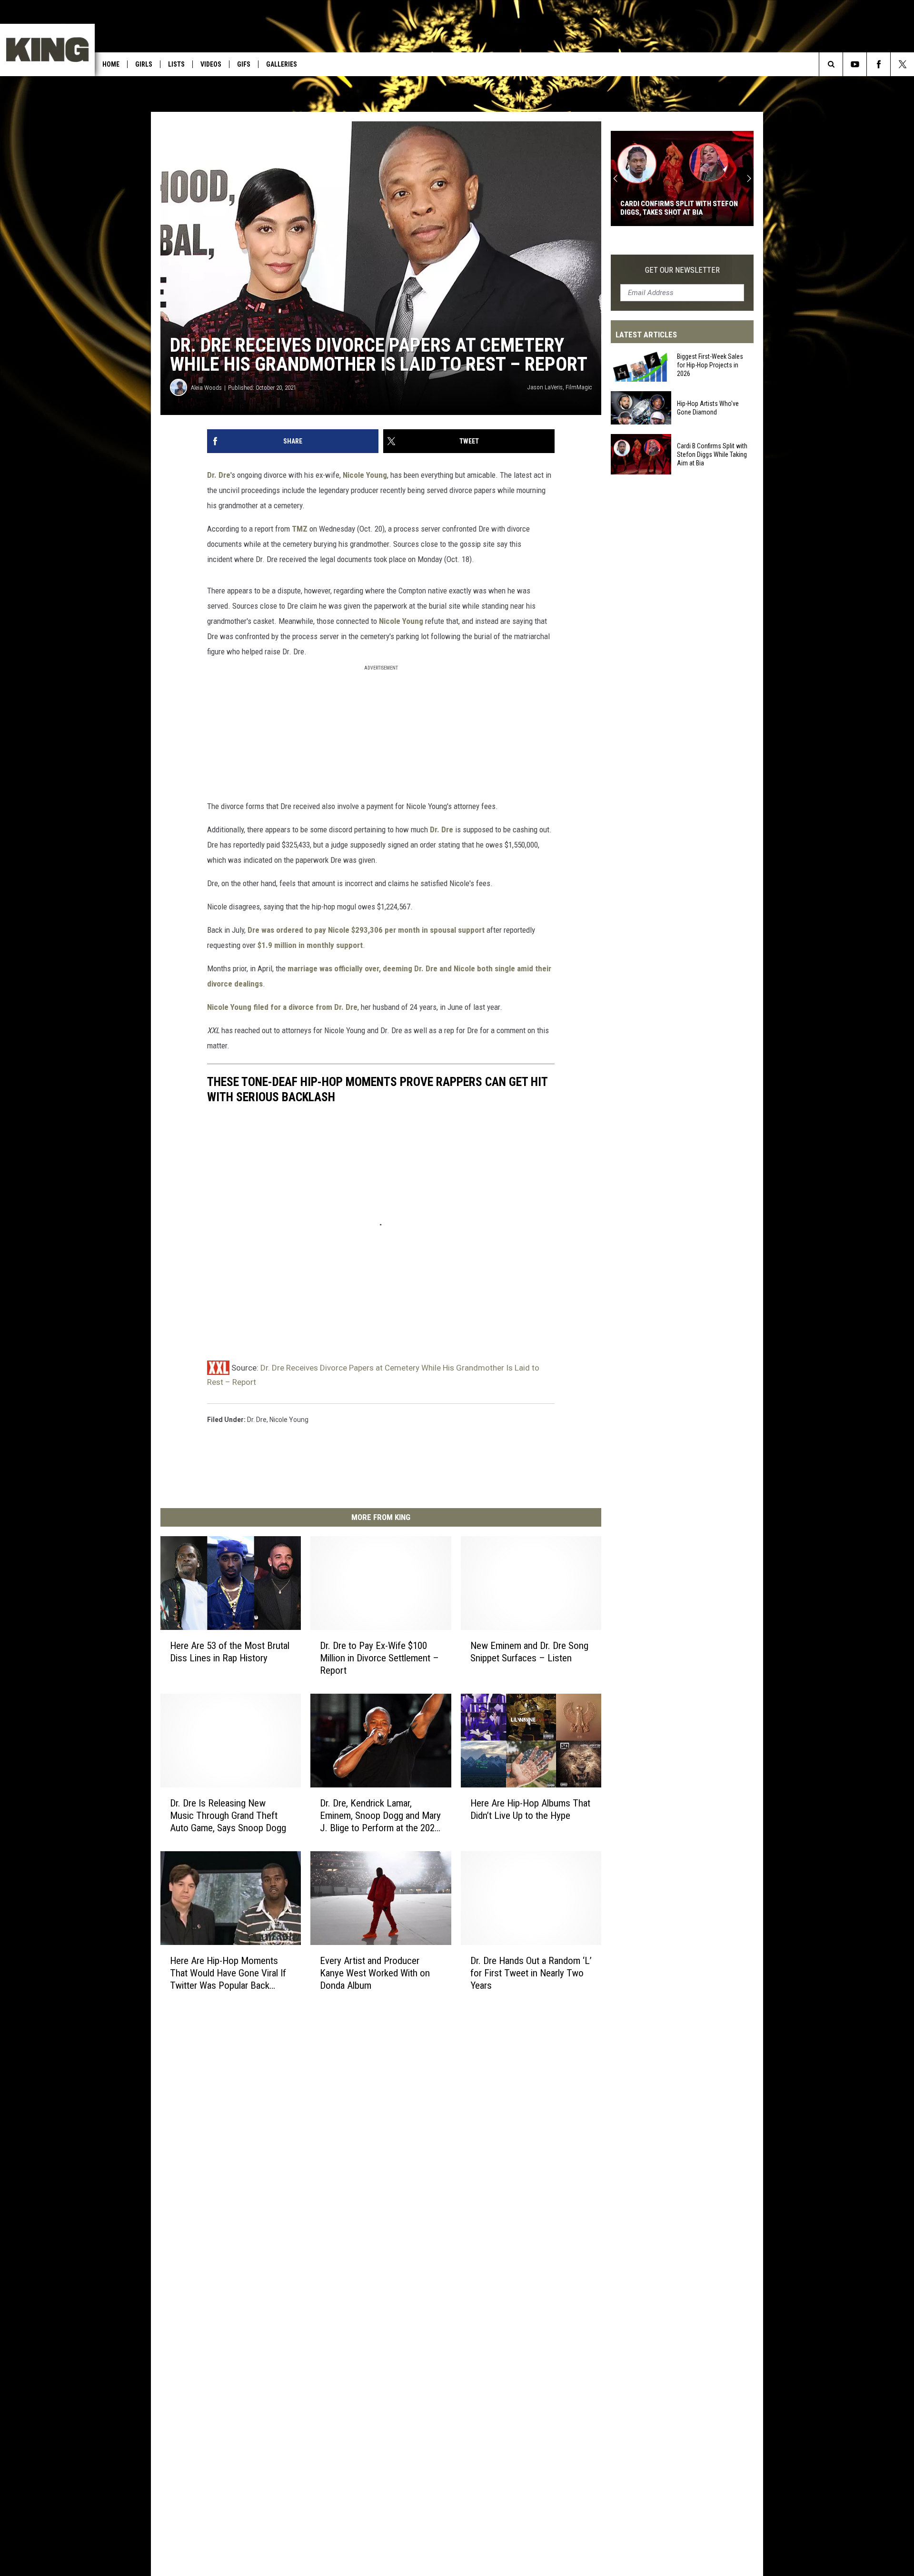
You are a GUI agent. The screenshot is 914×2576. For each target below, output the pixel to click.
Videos (211, 64)
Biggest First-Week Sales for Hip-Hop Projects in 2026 (710, 365)
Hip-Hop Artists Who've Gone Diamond (708, 408)
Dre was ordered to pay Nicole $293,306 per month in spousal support (366, 930)
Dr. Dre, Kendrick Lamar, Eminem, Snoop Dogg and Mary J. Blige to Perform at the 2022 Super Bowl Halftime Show (380, 1816)
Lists (176, 64)
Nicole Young (365, 475)
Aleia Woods (206, 388)
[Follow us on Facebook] (879, 64)
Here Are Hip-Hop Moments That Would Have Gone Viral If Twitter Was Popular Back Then (228, 1973)
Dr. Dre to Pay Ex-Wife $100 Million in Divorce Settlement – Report (379, 1658)
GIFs (244, 64)
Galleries (282, 64)
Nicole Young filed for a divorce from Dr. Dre (282, 1007)
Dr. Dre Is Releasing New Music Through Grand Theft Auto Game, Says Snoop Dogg (228, 1816)
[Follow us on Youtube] (855, 64)
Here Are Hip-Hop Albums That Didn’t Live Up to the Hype (530, 1809)
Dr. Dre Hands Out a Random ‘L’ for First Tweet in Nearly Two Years (531, 1973)
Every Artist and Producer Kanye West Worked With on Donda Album (375, 1973)
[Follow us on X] (902, 64)
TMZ (300, 529)
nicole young (289, 1420)
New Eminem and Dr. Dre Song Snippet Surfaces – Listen (529, 1652)
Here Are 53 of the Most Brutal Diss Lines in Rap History (230, 1652)
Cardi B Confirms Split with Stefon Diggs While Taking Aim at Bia (712, 454)
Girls (144, 64)
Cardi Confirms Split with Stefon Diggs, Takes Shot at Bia (679, 208)
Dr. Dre (219, 475)
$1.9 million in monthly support (310, 945)
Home (111, 64)
